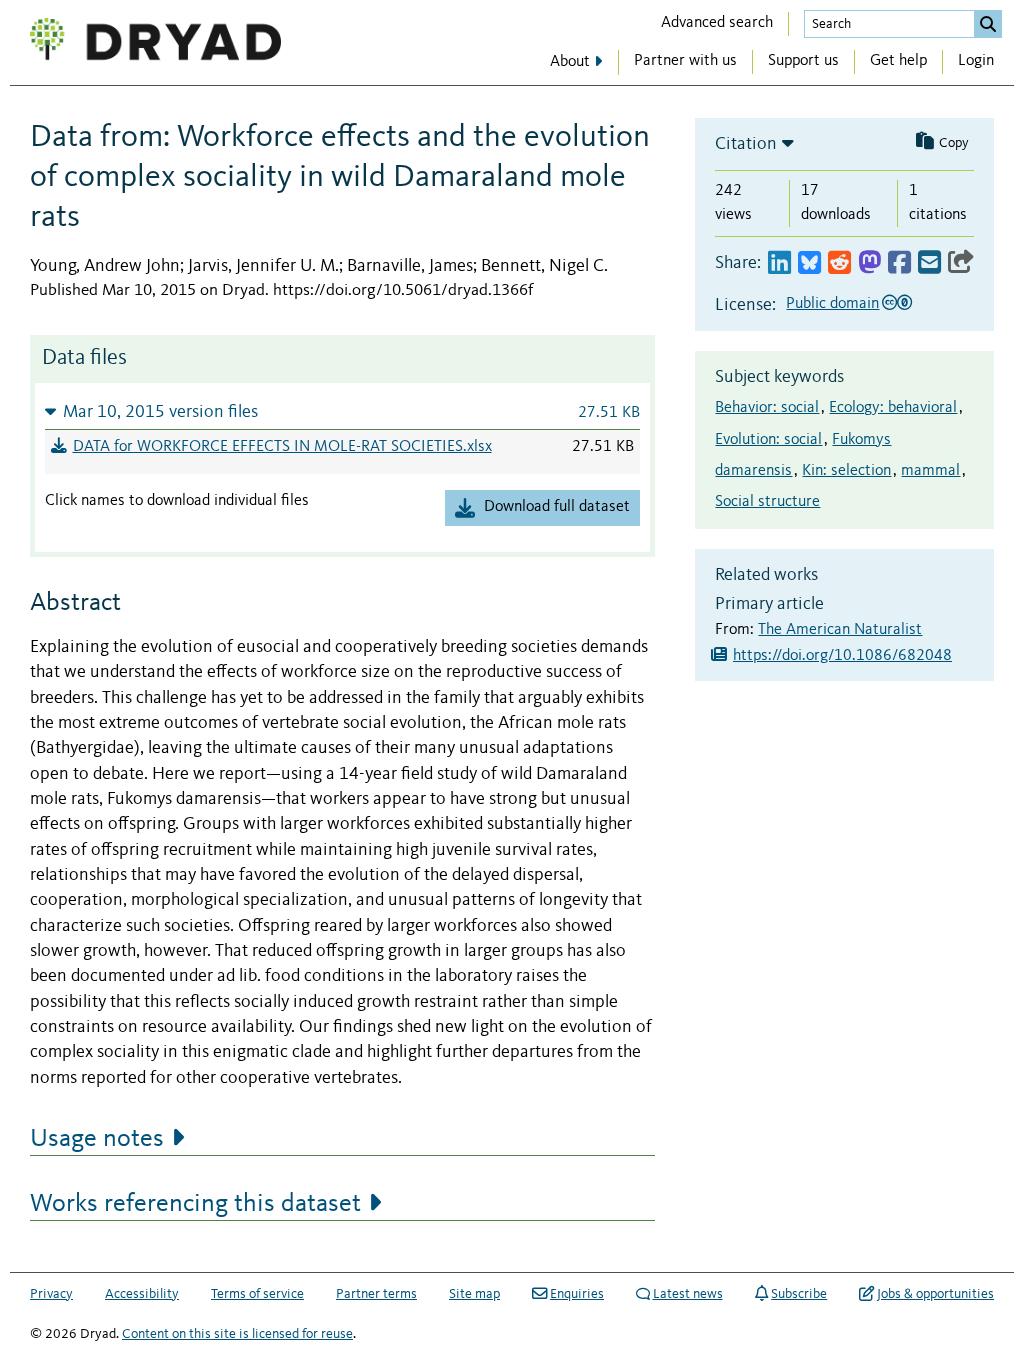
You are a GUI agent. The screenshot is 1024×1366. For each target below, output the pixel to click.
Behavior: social (767, 408)
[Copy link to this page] (961, 263)
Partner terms (376, 1294)
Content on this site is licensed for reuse (237, 1334)
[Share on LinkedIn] (779, 263)
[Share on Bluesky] (809, 263)
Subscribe (799, 1294)
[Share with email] (929, 263)
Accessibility (142, 1294)
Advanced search (717, 23)
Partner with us (685, 61)
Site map (474, 1294)
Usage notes (97, 1139)
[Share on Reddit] (839, 263)
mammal (930, 471)
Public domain (832, 304)
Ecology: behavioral (893, 408)
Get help (898, 61)
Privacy (51, 1294)
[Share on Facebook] (899, 263)
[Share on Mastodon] (869, 263)
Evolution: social (768, 440)
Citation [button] (746, 144)
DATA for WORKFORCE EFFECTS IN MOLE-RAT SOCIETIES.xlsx (282, 447)
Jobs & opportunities (935, 1294)
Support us (803, 61)
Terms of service (257, 1294)
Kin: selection (846, 471)
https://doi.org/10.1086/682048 (842, 656)
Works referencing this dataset (195, 1204)
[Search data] (988, 24)
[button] (342, 411)
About (570, 62)
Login (976, 61)
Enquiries (577, 1294)
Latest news (688, 1294)
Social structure (767, 502)
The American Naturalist (840, 630)
